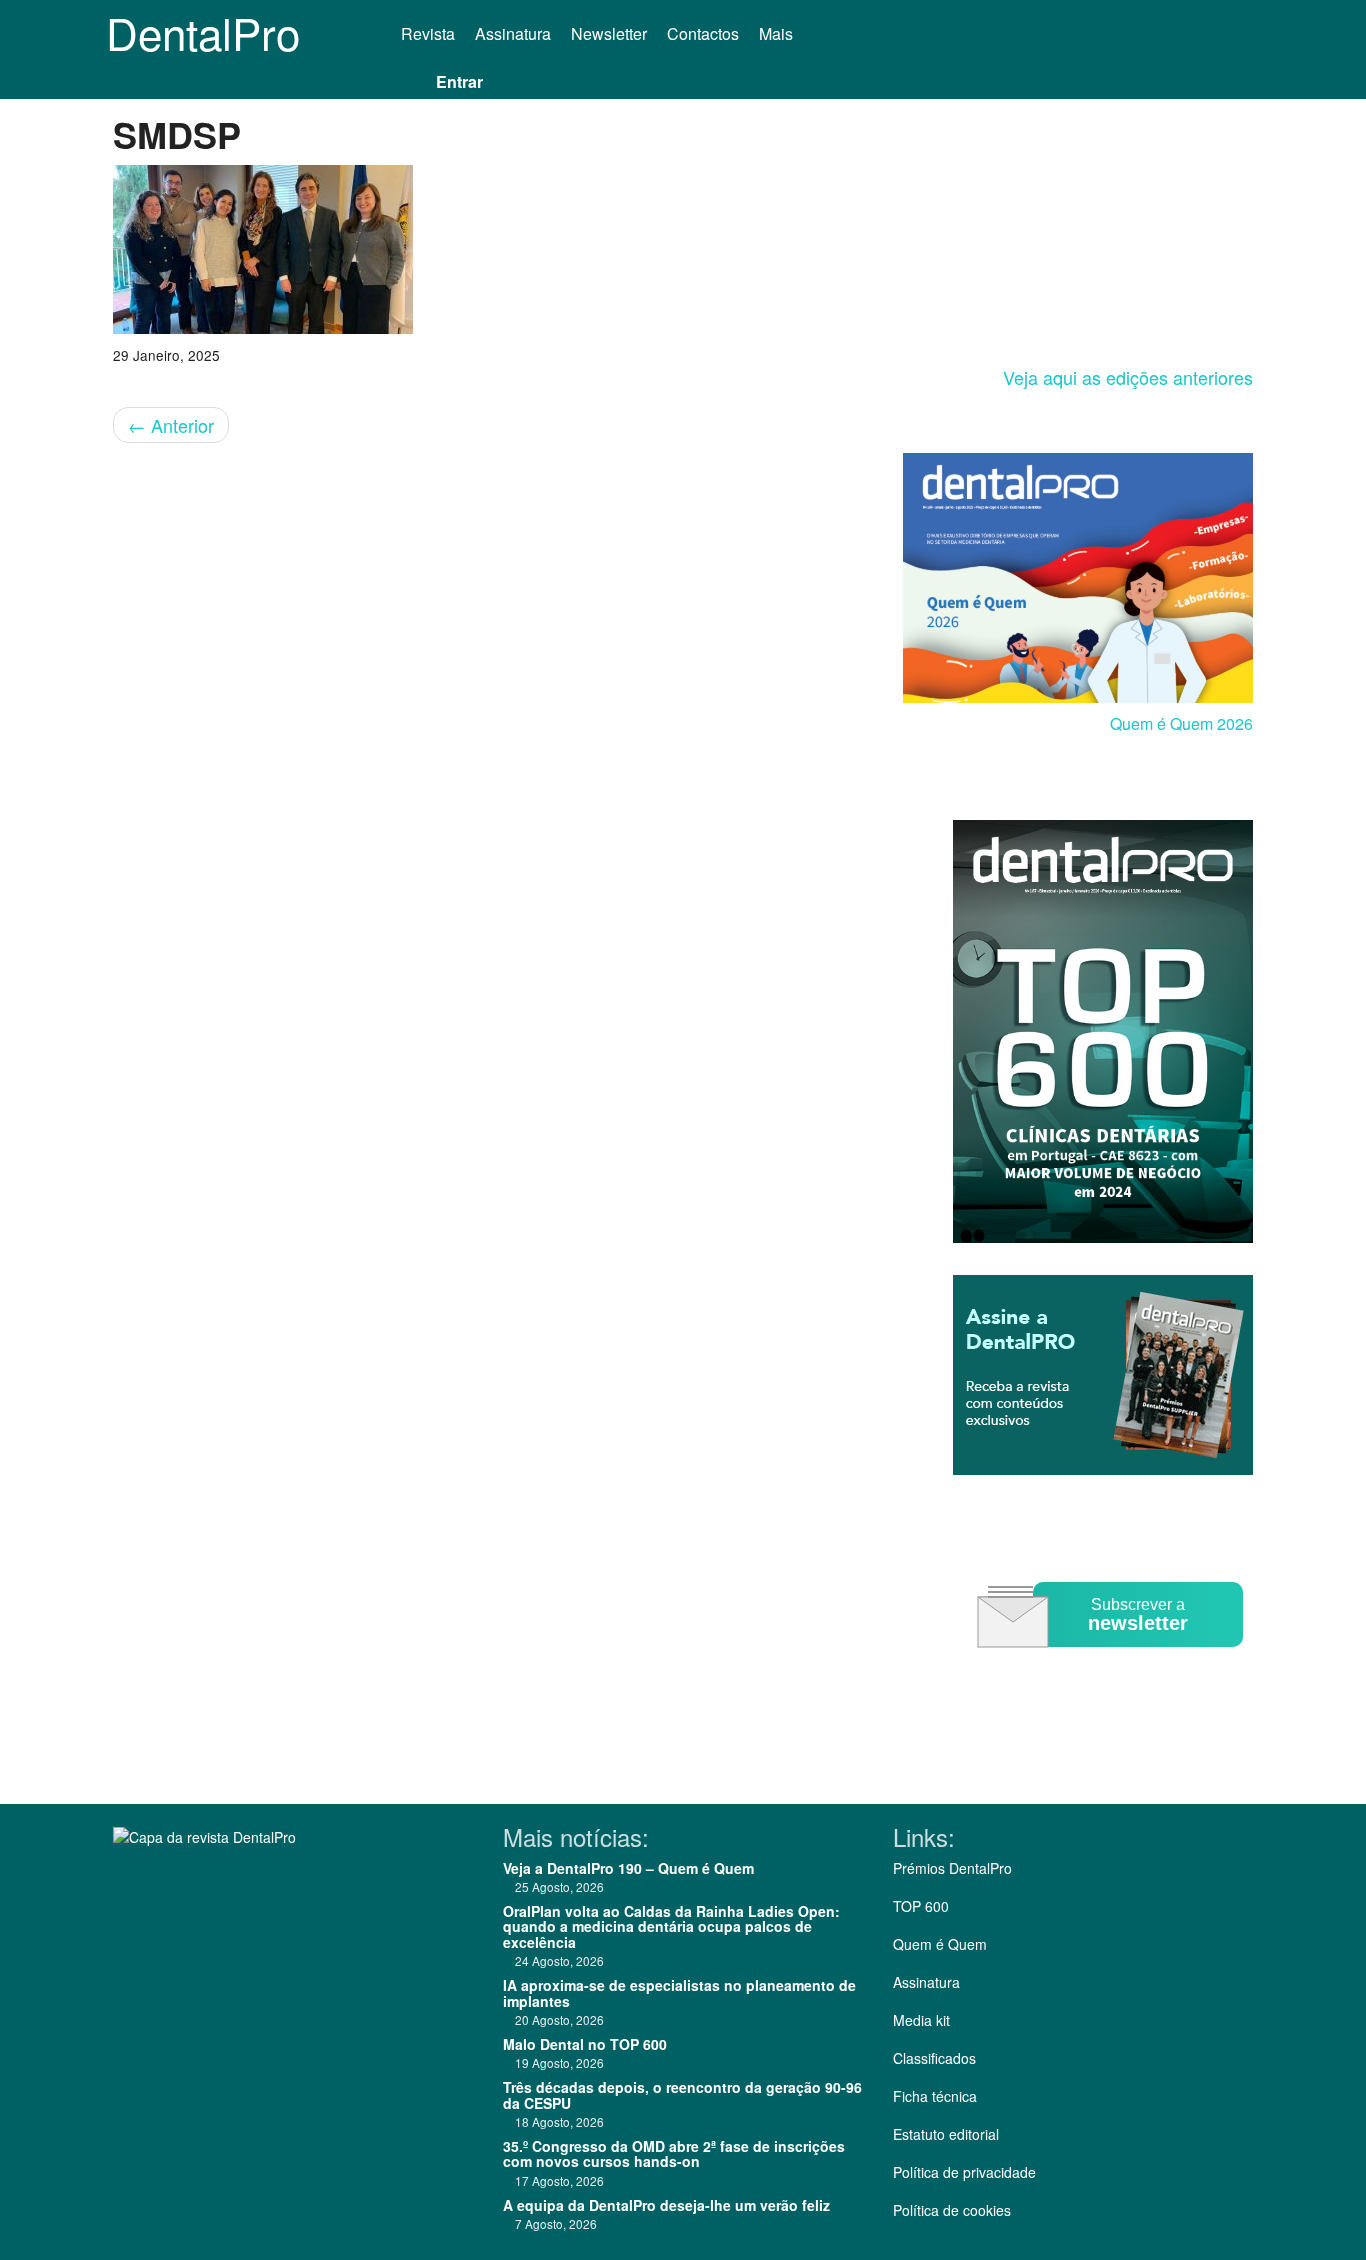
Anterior (171, 425)
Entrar (459, 81)
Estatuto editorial (946, 2134)
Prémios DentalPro (952, 1868)
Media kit (921, 2020)
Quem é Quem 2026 (1181, 723)
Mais (778, 33)
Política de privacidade (964, 2172)
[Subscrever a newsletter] (1113, 1661)
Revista (428, 33)
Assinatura (513, 33)
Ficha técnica (935, 2096)
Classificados (934, 2058)
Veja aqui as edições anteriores (1128, 377)
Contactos (703, 33)
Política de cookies (952, 2210)
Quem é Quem (940, 1944)
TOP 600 (921, 1906)
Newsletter (609, 33)
